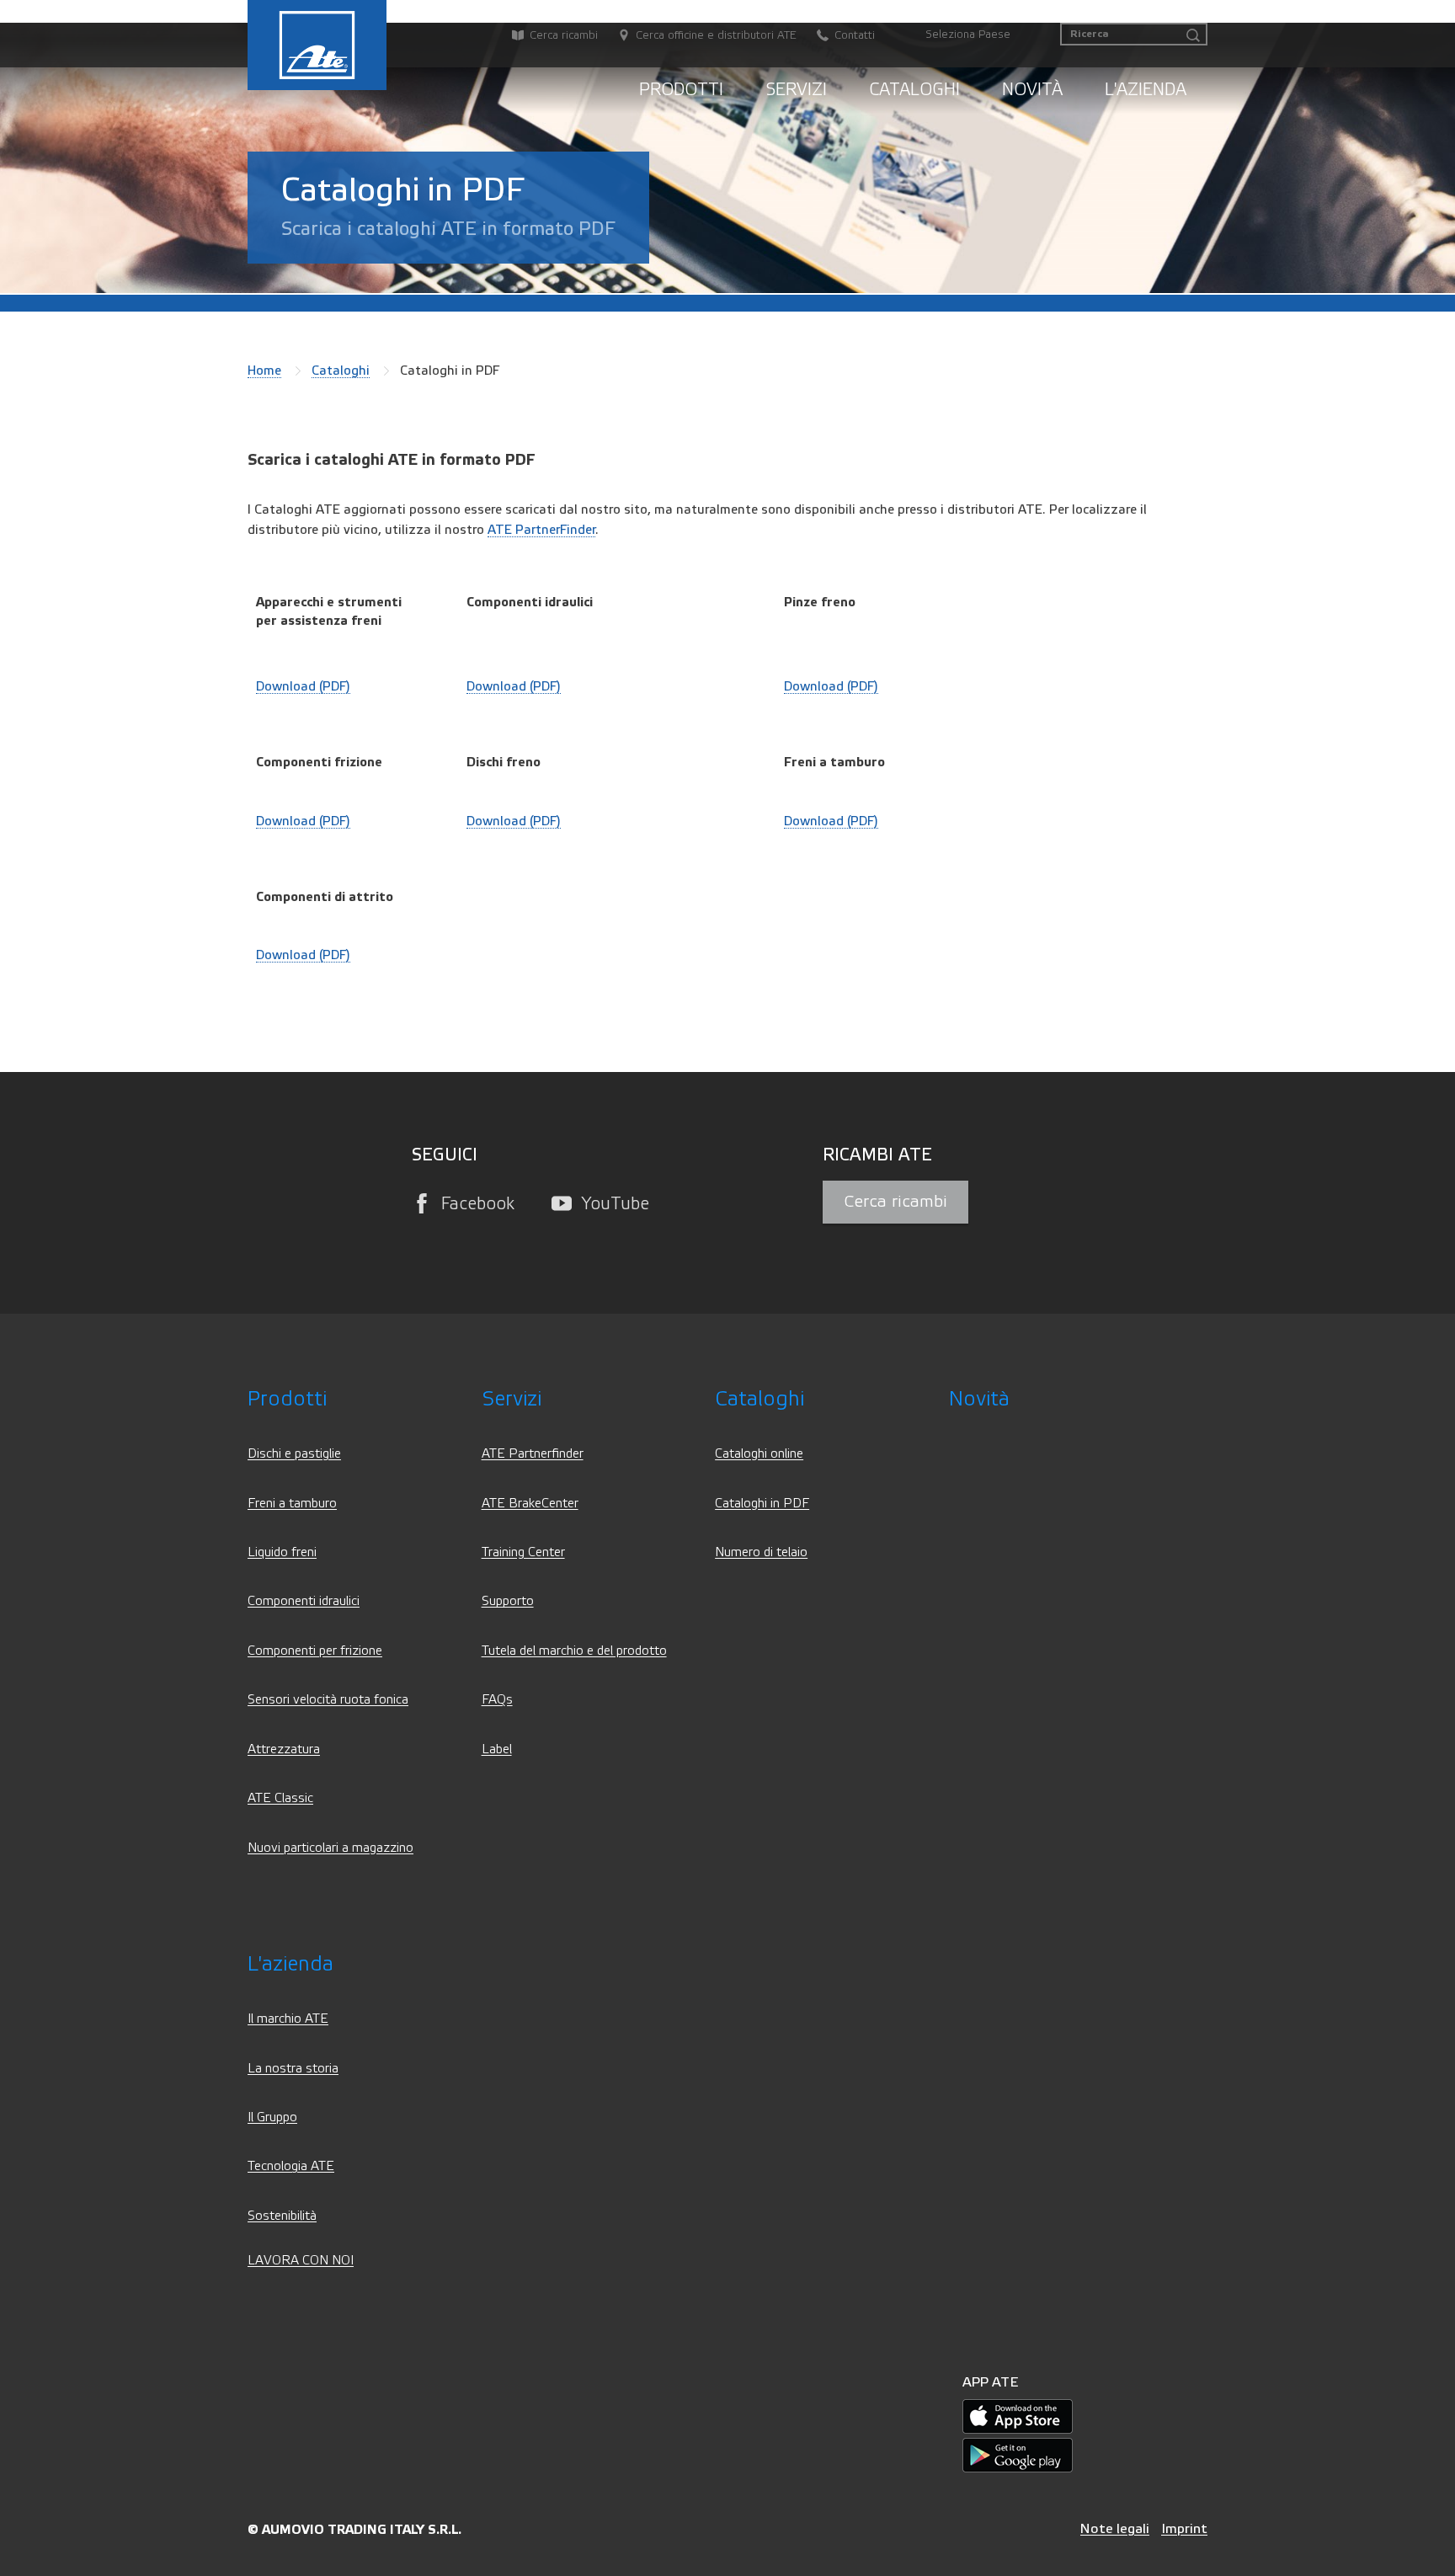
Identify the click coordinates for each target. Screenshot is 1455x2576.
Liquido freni (282, 1552)
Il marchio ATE (288, 2019)
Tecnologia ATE (291, 2166)
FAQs (497, 1700)
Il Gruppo (272, 2117)
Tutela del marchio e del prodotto (574, 1651)
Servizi (796, 90)
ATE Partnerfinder (533, 1454)
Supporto (508, 1601)
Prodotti (681, 90)
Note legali (1115, 2528)
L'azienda (1146, 90)
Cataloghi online (759, 1454)
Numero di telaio (761, 1552)
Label (497, 1749)
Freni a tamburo (292, 1504)
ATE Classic (280, 1798)
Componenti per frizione (315, 1651)
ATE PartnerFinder (541, 530)
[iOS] (1018, 2416)
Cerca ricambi (895, 1202)
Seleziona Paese (968, 35)
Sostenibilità (282, 2216)
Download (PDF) (303, 686)
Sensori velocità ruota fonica (328, 1700)
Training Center (523, 1552)
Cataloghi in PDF (762, 1504)
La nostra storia (293, 2069)
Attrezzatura (284, 1749)
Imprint (1184, 2528)
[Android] (1018, 2455)
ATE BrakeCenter (530, 1504)
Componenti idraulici (304, 1601)
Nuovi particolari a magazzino (330, 1848)
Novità (1032, 90)
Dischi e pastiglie (294, 1454)
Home (264, 371)
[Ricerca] (1193, 36)
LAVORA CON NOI (301, 2261)
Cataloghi (914, 90)
